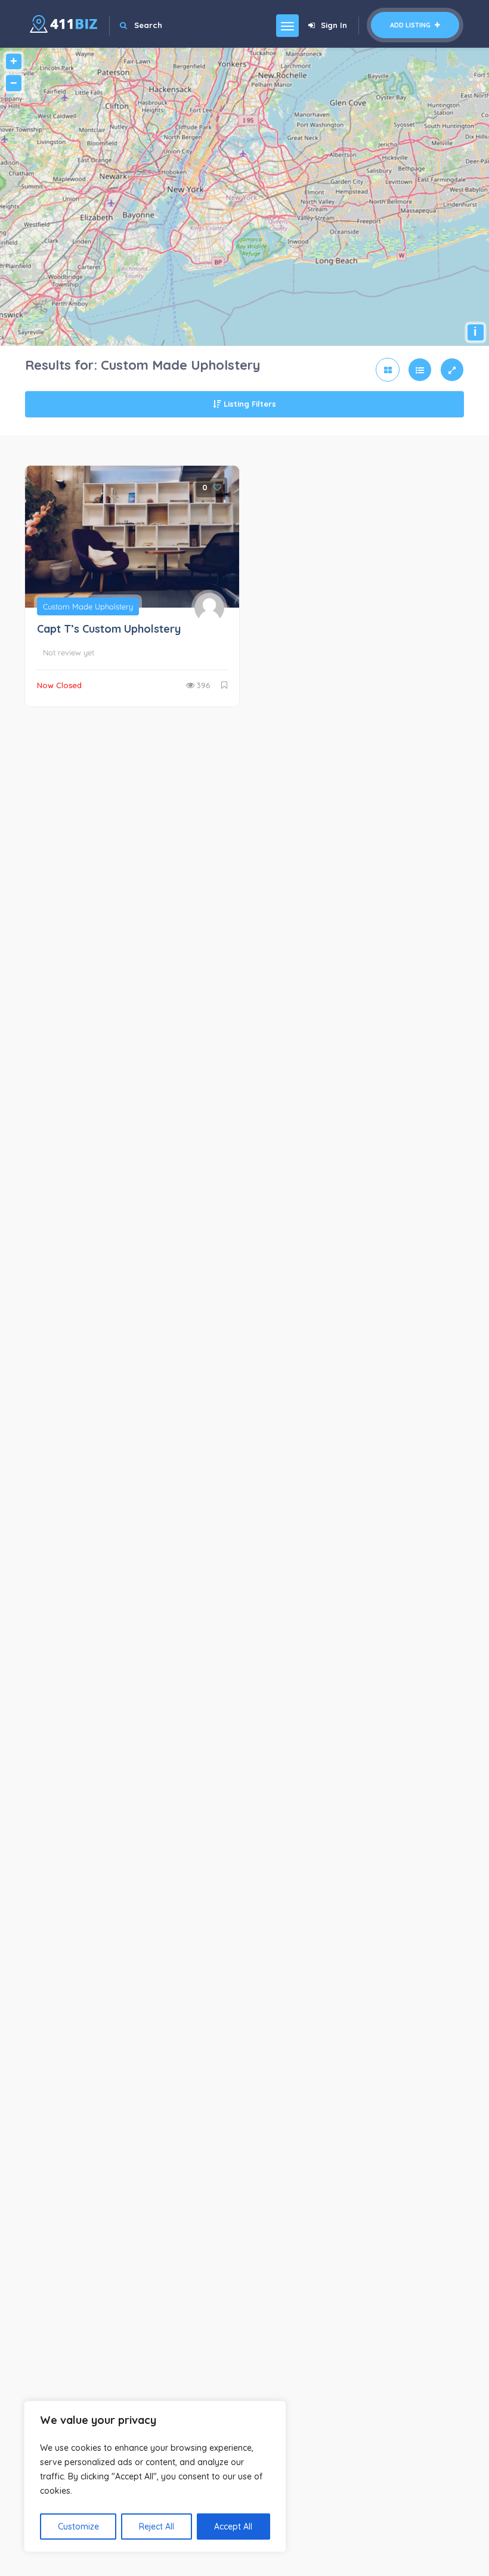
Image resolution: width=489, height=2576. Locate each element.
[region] (155, 2476)
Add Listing (411, 25)
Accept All (233, 2527)
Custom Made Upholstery (88, 606)
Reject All (157, 2527)
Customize (78, 2527)
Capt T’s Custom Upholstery (109, 629)
